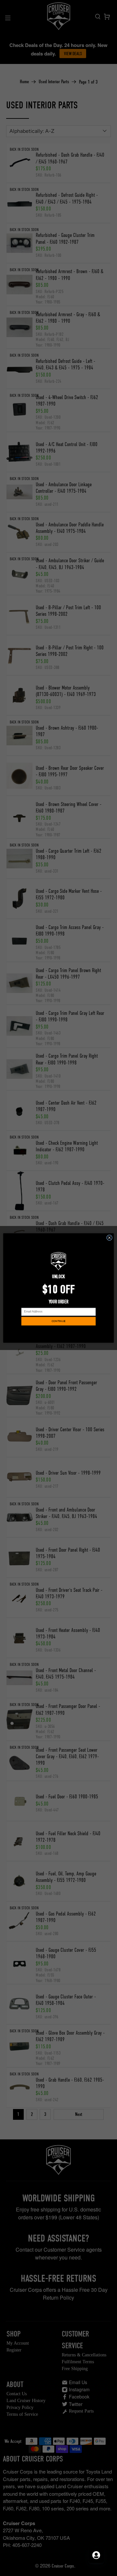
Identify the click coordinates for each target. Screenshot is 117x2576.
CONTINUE (58, 1321)
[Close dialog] (110, 1238)
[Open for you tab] (96, 2555)
